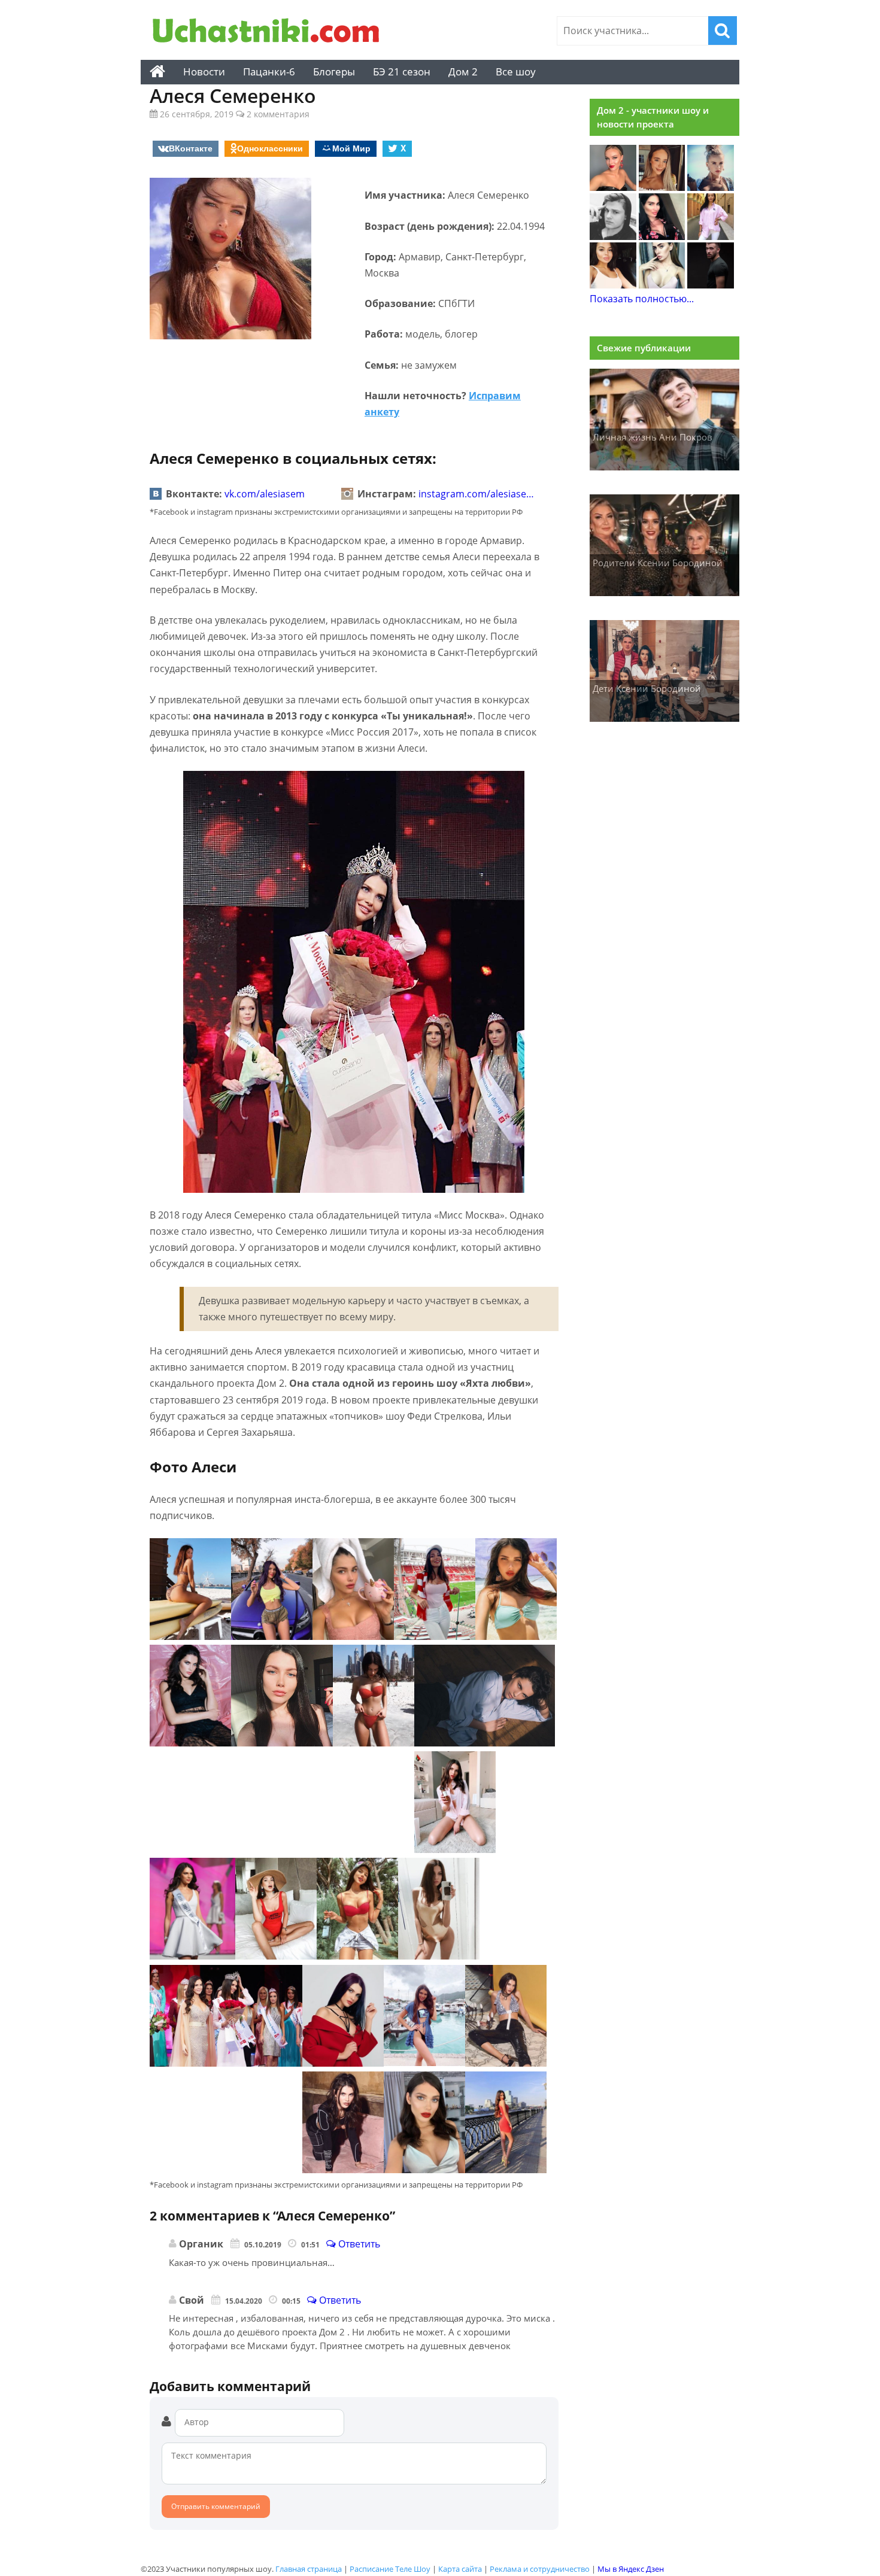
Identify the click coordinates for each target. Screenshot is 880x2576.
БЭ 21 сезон (402, 72)
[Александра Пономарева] (613, 187)
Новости (204, 72)
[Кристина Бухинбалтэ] (711, 236)
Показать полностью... (642, 299)
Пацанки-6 (269, 72)
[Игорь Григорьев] (711, 285)
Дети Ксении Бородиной (647, 688)
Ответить (358, 2244)
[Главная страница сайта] (157, 72)
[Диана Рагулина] (662, 187)
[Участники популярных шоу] (269, 32)
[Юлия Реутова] (711, 187)
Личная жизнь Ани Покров (653, 437)
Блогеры (334, 72)
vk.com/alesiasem (265, 494)
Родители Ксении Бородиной (658, 563)
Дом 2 (463, 72)
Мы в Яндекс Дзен (631, 2569)
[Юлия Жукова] (662, 285)
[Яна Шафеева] (613, 285)
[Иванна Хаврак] (662, 236)
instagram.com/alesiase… (476, 494)
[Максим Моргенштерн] (613, 236)
